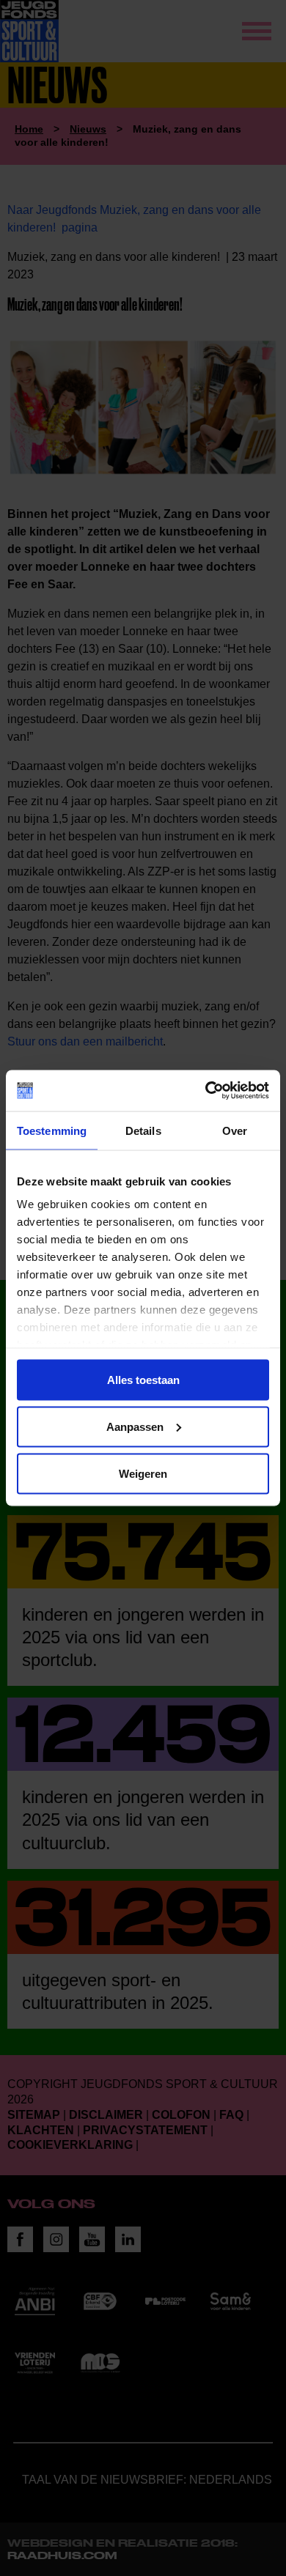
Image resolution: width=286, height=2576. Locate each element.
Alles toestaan (143, 1379)
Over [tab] (235, 1130)
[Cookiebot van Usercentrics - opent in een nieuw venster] (206, 1091)
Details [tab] (143, 1130)
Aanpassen (135, 1426)
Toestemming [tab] (52, 1130)
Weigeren (143, 1473)
